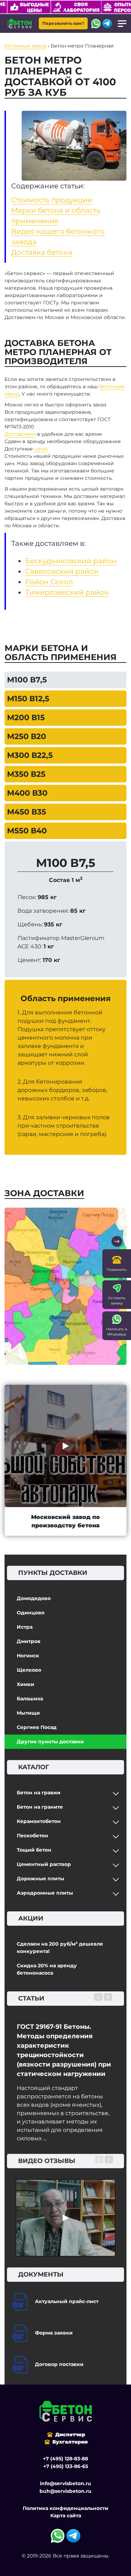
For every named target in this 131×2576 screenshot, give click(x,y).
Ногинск (28, 1656)
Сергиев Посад (37, 1727)
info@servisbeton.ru (65, 2483)
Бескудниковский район (71, 561)
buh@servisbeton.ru (65, 2491)
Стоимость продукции (52, 200)
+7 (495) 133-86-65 (66, 2466)
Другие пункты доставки (50, 1742)
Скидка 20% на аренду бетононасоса (47, 1969)
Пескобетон (32, 1836)
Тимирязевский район (67, 592)
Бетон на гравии (39, 1793)
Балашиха (30, 1699)
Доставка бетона (42, 252)
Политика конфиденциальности (65, 2508)
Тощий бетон (34, 1850)
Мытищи (28, 1713)
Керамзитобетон (39, 1821)
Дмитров (29, 1641)
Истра (25, 1627)
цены (41, 449)
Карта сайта (66, 2516)
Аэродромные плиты (45, 1893)
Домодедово (34, 1598)
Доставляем (20, 434)
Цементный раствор (44, 1864)
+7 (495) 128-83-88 (65, 2459)
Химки (26, 1684)
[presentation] (98, 1997)
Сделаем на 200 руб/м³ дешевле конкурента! (60, 1948)
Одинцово (31, 1613)
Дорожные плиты (41, 1879)
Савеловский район (62, 571)
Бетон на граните (40, 1807)
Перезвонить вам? (63, 23)
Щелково (29, 1670)
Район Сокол (49, 582)
